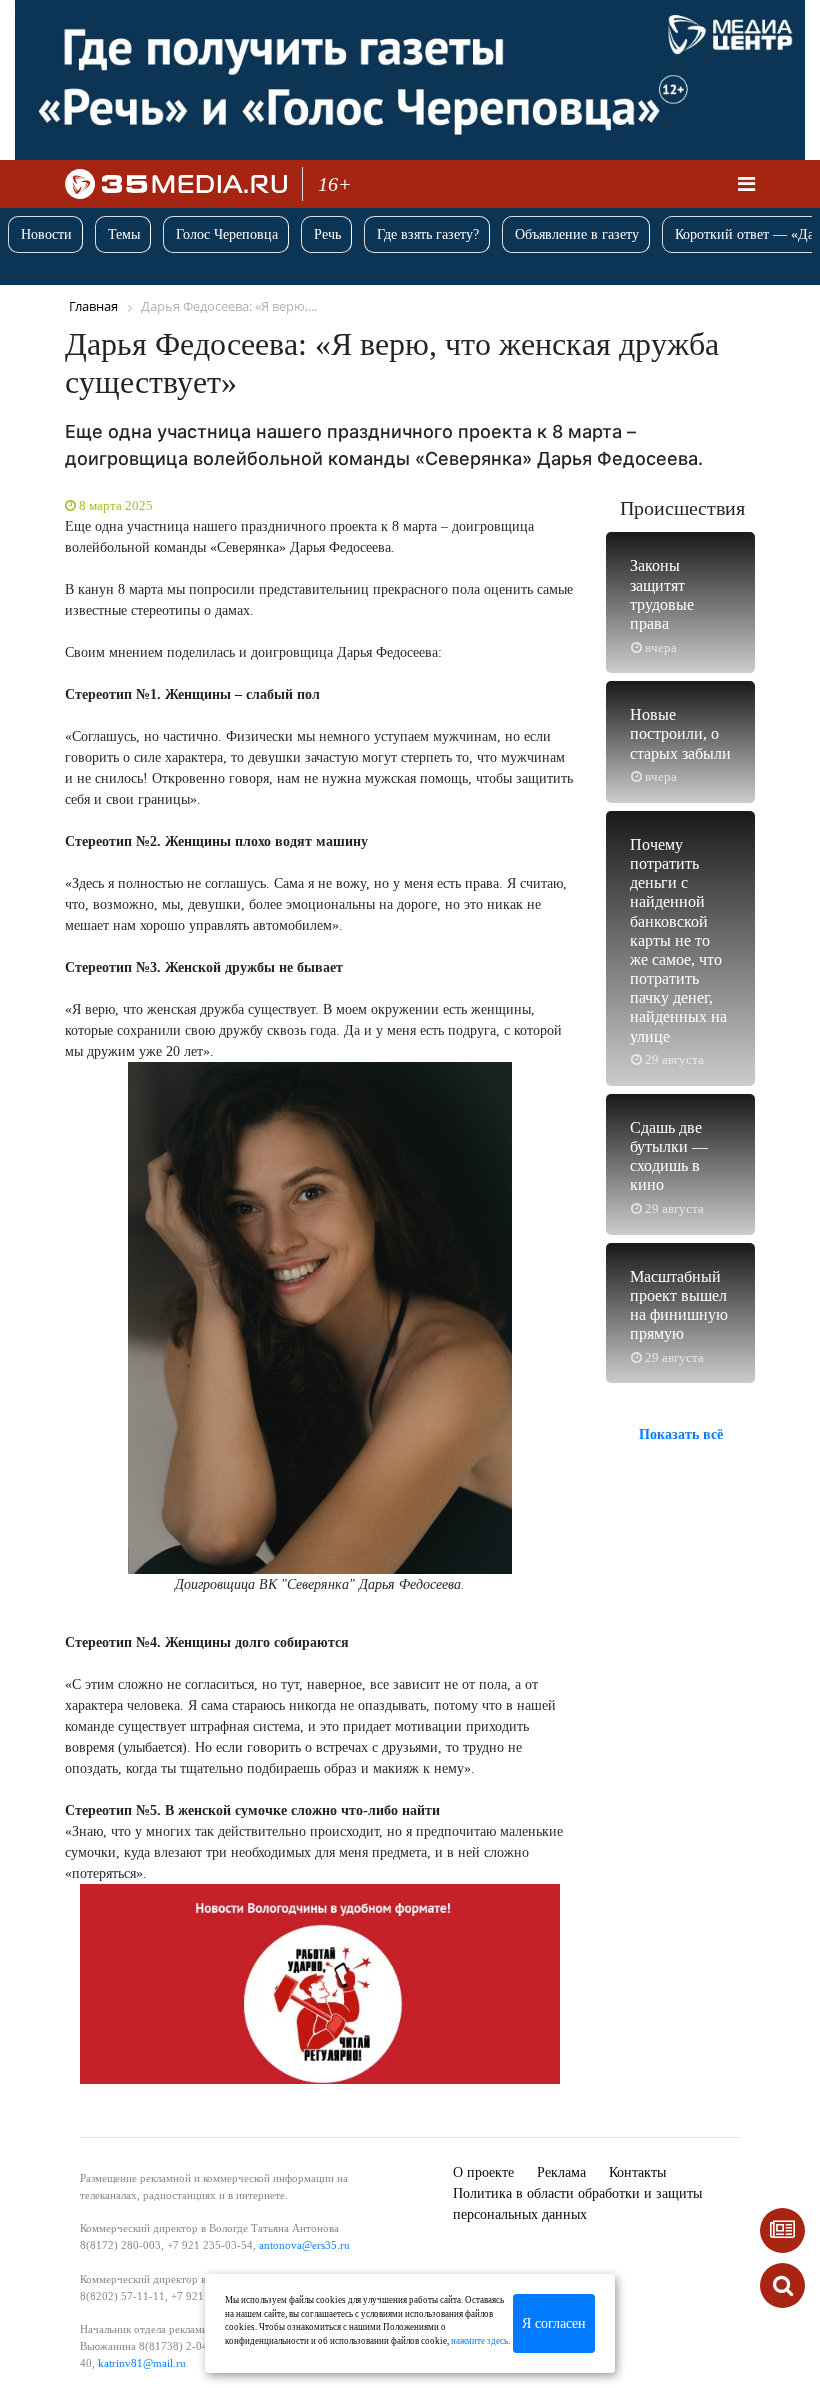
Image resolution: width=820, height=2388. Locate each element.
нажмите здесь (479, 2341)
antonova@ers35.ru (304, 2245)
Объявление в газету (577, 234)
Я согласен (554, 2323)
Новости (46, 234)
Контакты (637, 2172)
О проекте (483, 2172)
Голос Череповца (227, 234)
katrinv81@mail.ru (142, 2363)
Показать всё (681, 1434)
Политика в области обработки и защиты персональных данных (577, 2204)
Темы (124, 234)
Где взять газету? (428, 234)
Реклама (561, 2172)
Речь (327, 234)
